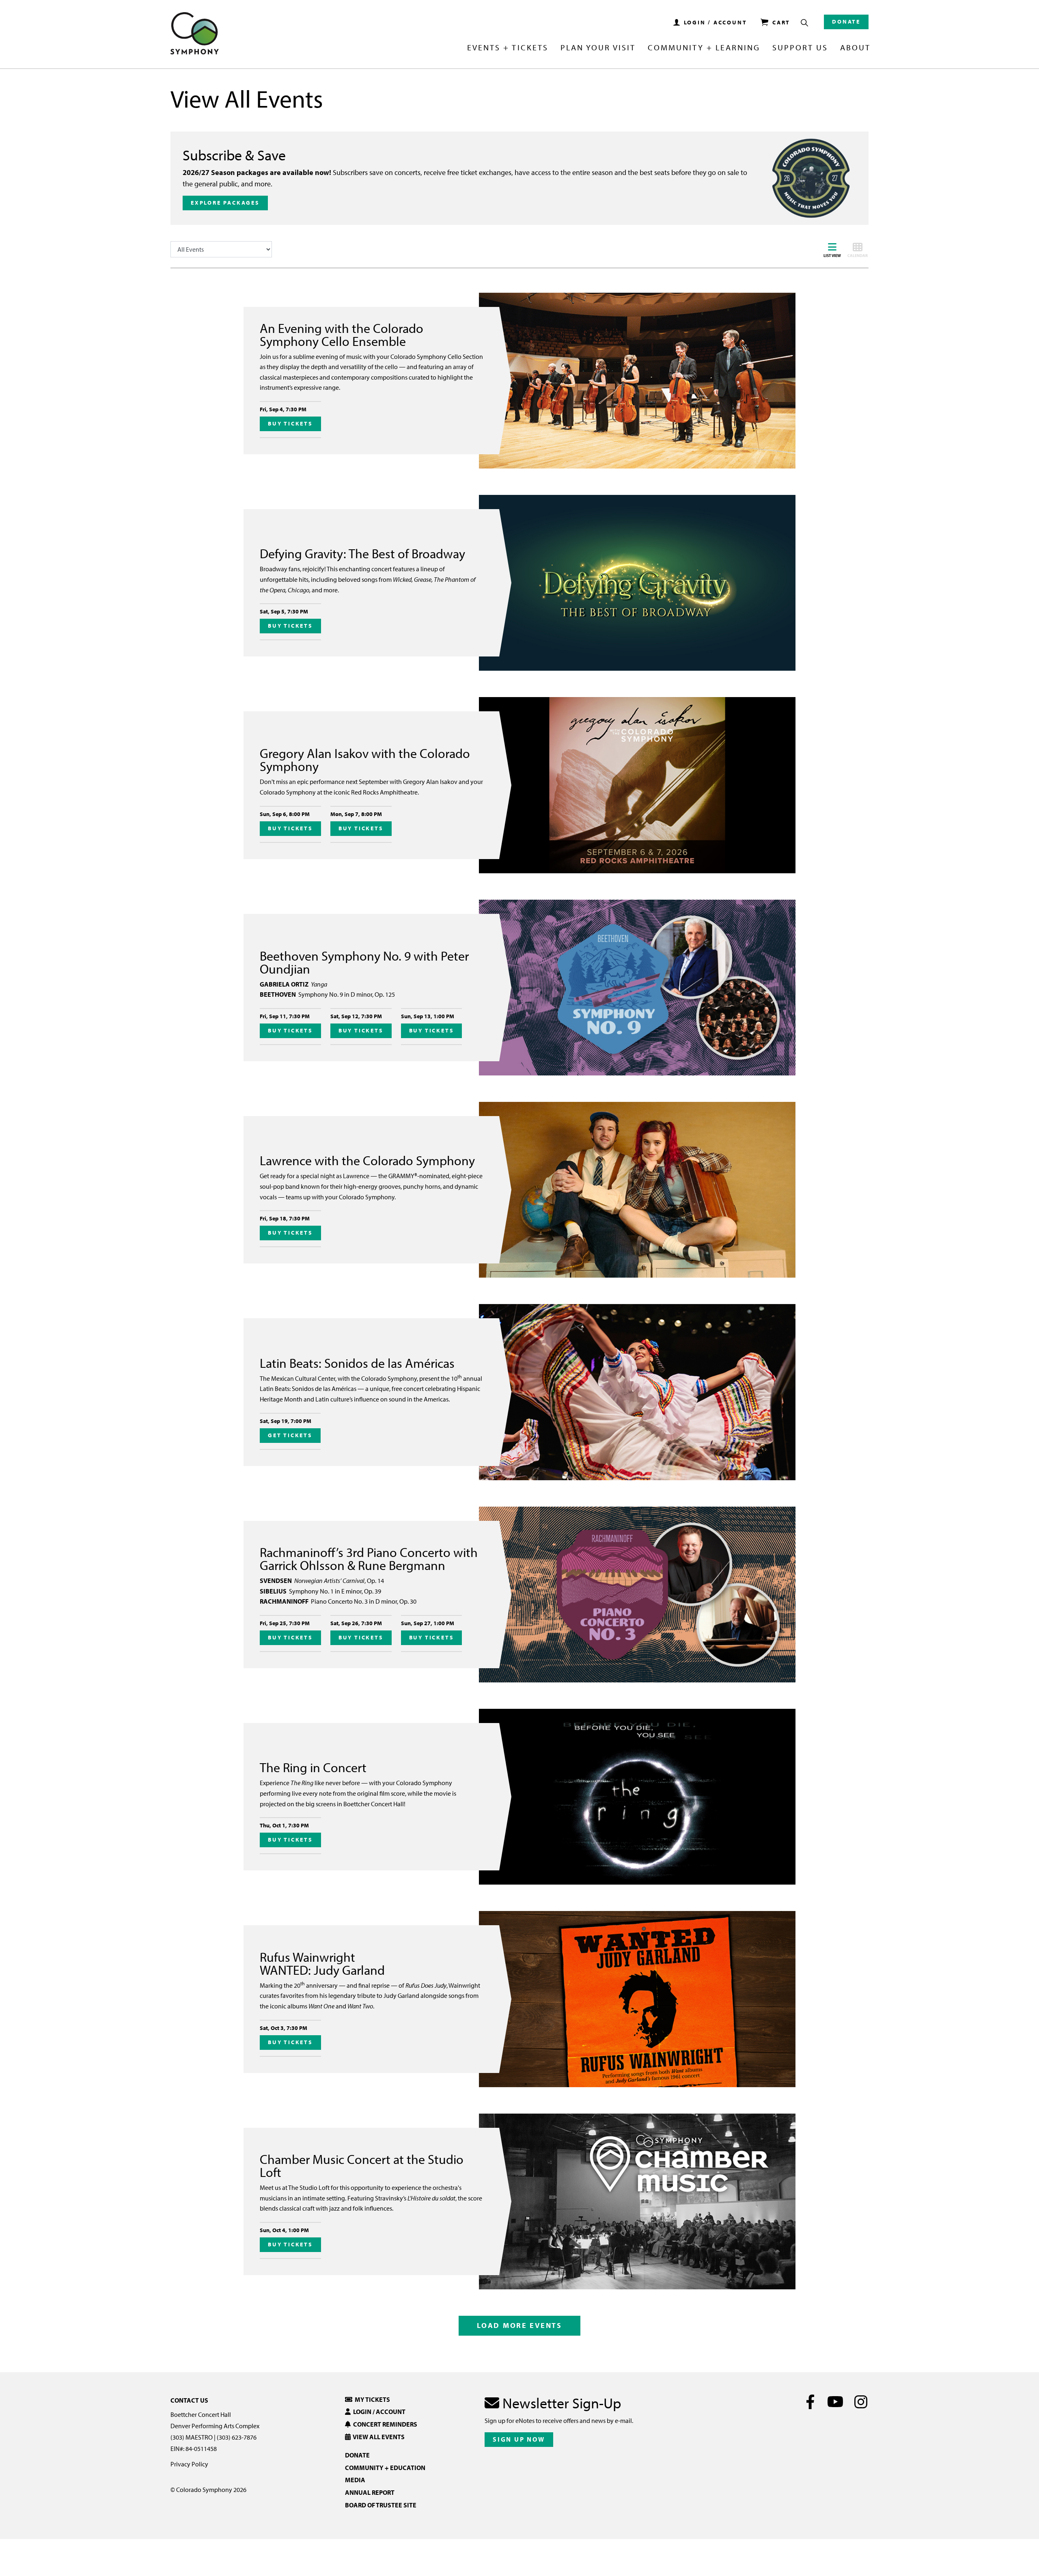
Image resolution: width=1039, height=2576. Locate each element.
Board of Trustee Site (381, 2505)
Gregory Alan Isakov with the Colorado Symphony (365, 760)
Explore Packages (225, 203)
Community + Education (385, 2468)
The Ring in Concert (313, 1767)
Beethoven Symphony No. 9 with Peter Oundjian (364, 962)
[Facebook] (810, 2402)
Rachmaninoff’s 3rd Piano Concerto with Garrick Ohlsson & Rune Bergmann (369, 1559)
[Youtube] (835, 2402)
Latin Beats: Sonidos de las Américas (357, 1363)
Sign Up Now (519, 2439)
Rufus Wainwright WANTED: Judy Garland (322, 1963)
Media (355, 2480)
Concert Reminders (384, 2424)
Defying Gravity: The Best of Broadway (362, 553)
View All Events (378, 2437)
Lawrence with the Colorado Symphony (367, 1160)
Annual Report (370, 2492)
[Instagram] (861, 2402)
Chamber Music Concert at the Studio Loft (362, 2166)
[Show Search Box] (804, 23)
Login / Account (378, 2412)
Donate (846, 22)
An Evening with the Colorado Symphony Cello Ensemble (342, 335)
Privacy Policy (189, 2464)
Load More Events (519, 2325)
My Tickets (371, 2399)
